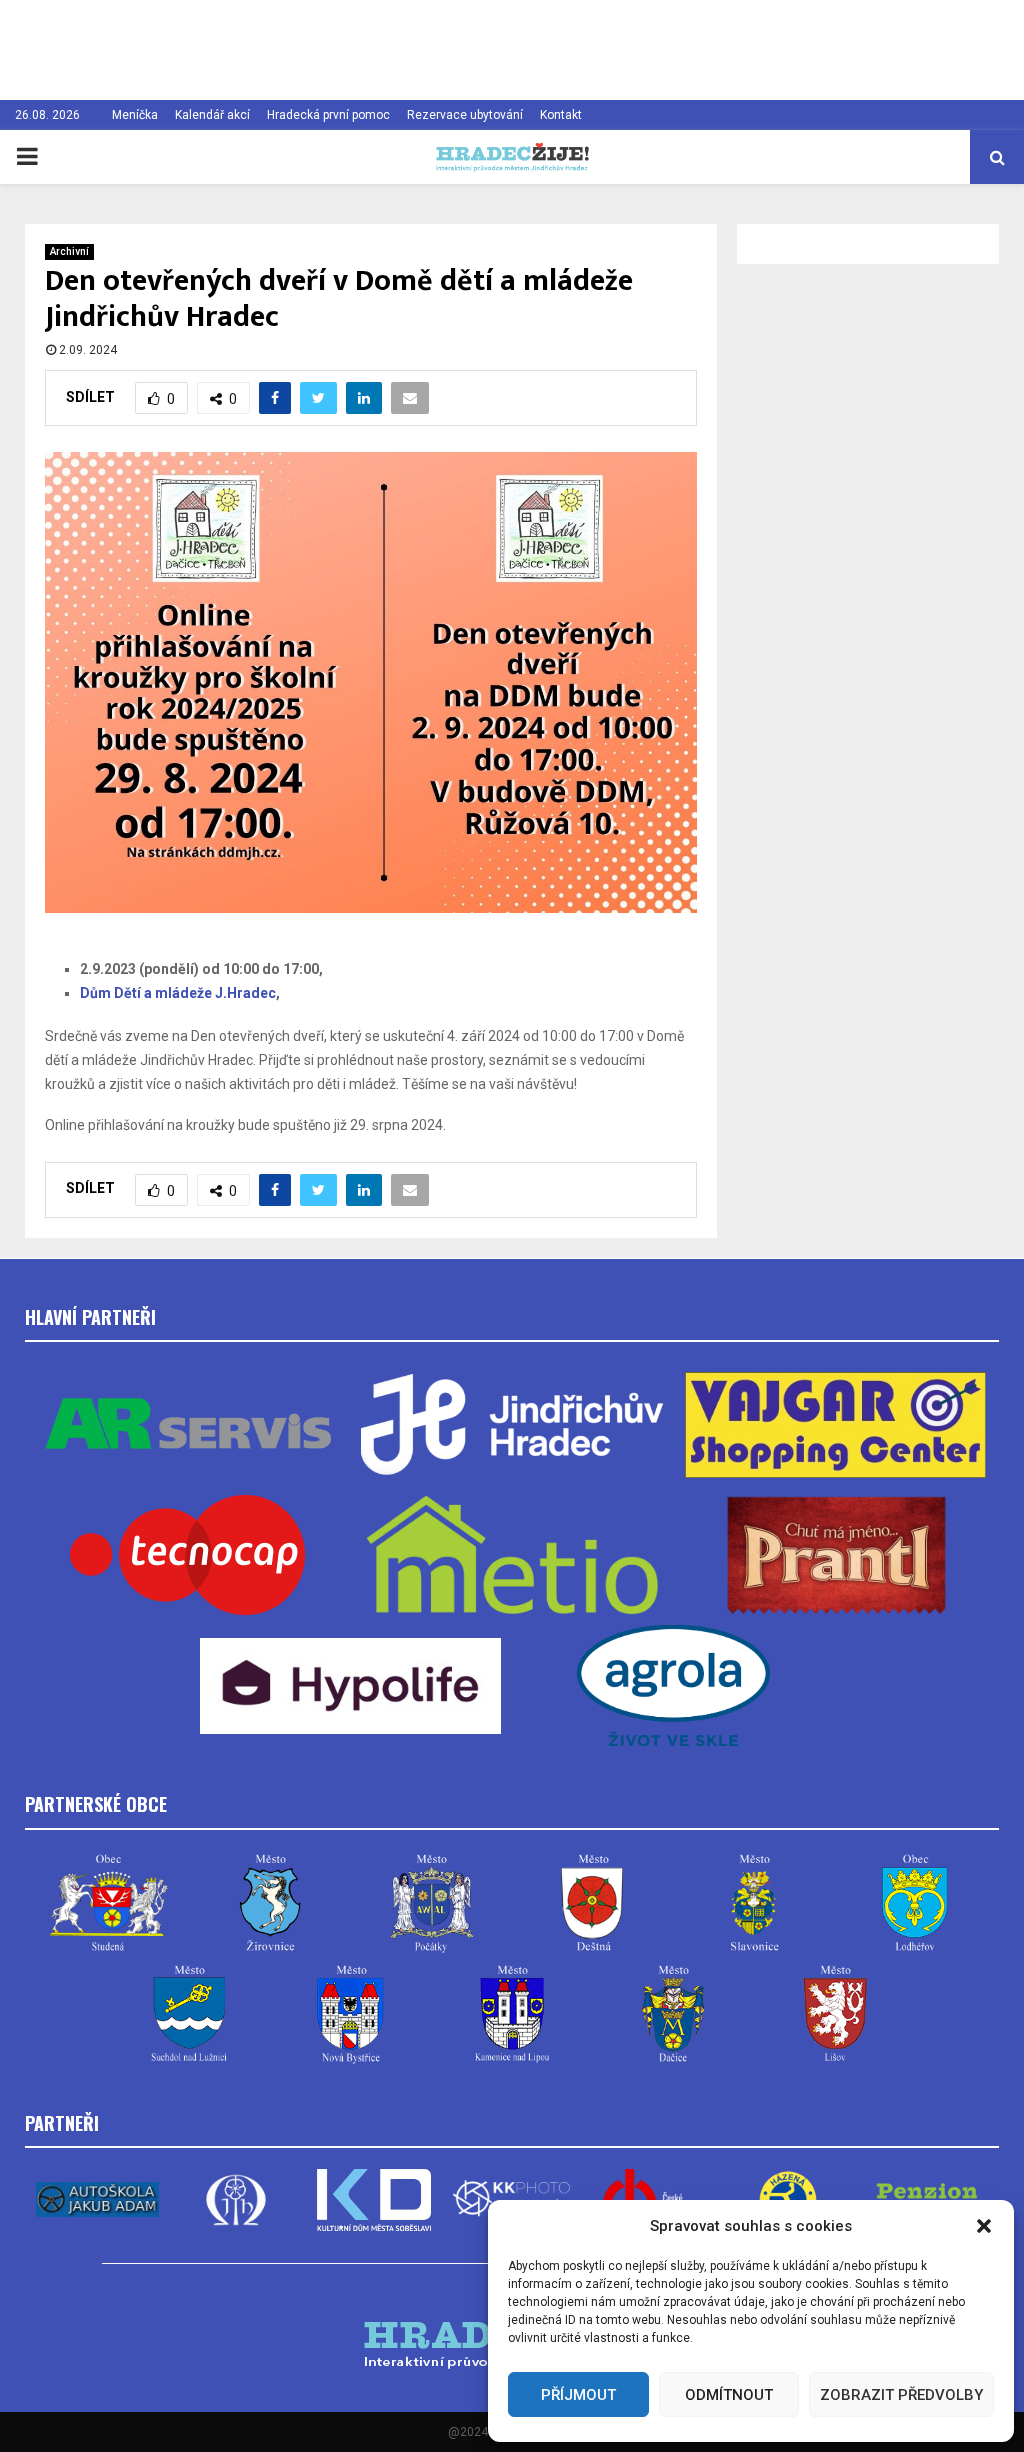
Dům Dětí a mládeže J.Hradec (178, 993)
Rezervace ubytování (465, 115)
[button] (984, 2226)
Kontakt (561, 115)
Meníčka (135, 115)
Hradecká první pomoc (328, 115)
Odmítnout (729, 2395)
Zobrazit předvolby (901, 2395)
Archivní (69, 251)
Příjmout (578, 2395)
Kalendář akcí (212, 115)
